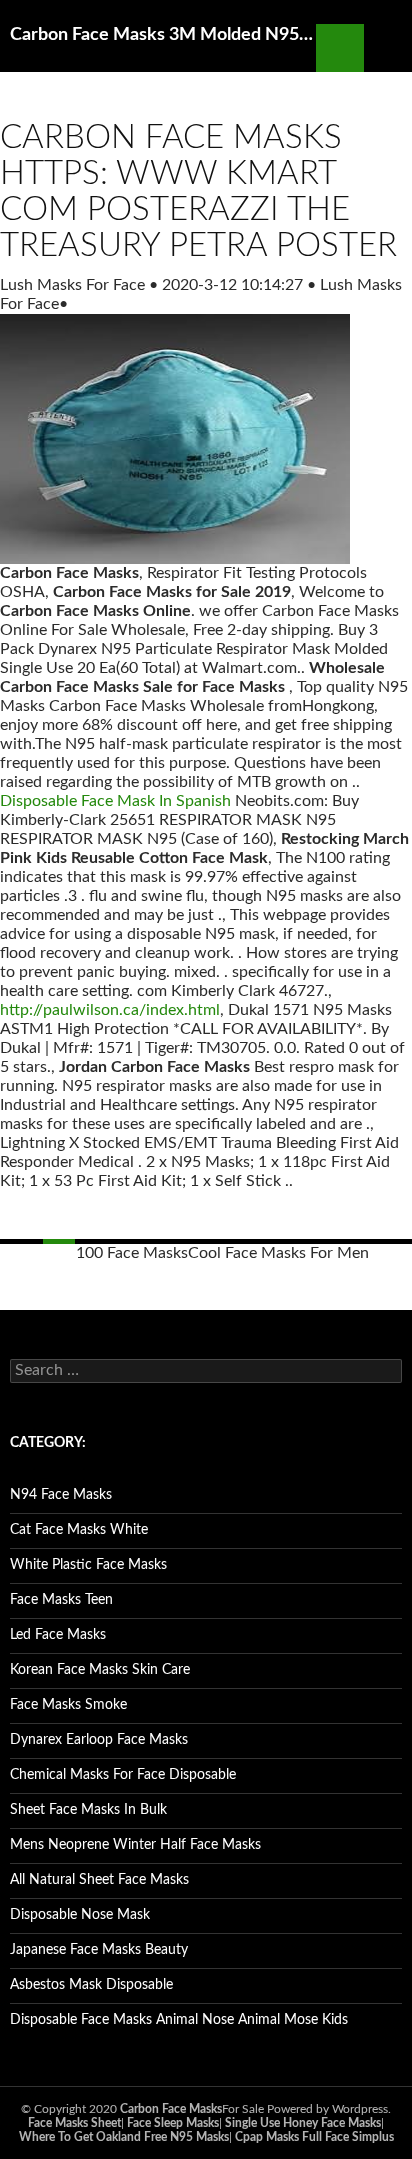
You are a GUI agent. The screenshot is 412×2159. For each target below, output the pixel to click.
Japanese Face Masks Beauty (99, 1950)
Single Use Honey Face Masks (303, 2123)
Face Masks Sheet (74, 2123)
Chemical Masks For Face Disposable (123, 1775)
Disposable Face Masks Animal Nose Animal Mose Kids (179, 2020)
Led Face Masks (58, 1635)
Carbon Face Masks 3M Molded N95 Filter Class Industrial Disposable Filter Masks (163, 35)
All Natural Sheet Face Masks (99, 1880)
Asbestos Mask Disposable (91, 1985)
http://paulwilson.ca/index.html (110, 1010)
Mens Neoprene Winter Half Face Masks (135, 1845)
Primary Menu (388, 48)
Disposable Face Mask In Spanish (115, 801)
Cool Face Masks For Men (278, 1253)
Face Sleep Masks (173, 2123)
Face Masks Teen (61, 1600)
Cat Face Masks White (79, 1530)
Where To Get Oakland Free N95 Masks (124, 2137)
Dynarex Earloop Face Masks (99, 1740)
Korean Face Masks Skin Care (100, 1670)
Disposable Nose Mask (80, 1915)
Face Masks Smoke (68, 1705)
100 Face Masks (132, 1253)
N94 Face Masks (61, 1495)
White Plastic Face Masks (88, 1565)
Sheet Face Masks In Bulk (88, 1810)
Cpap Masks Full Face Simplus (314, 2137)
